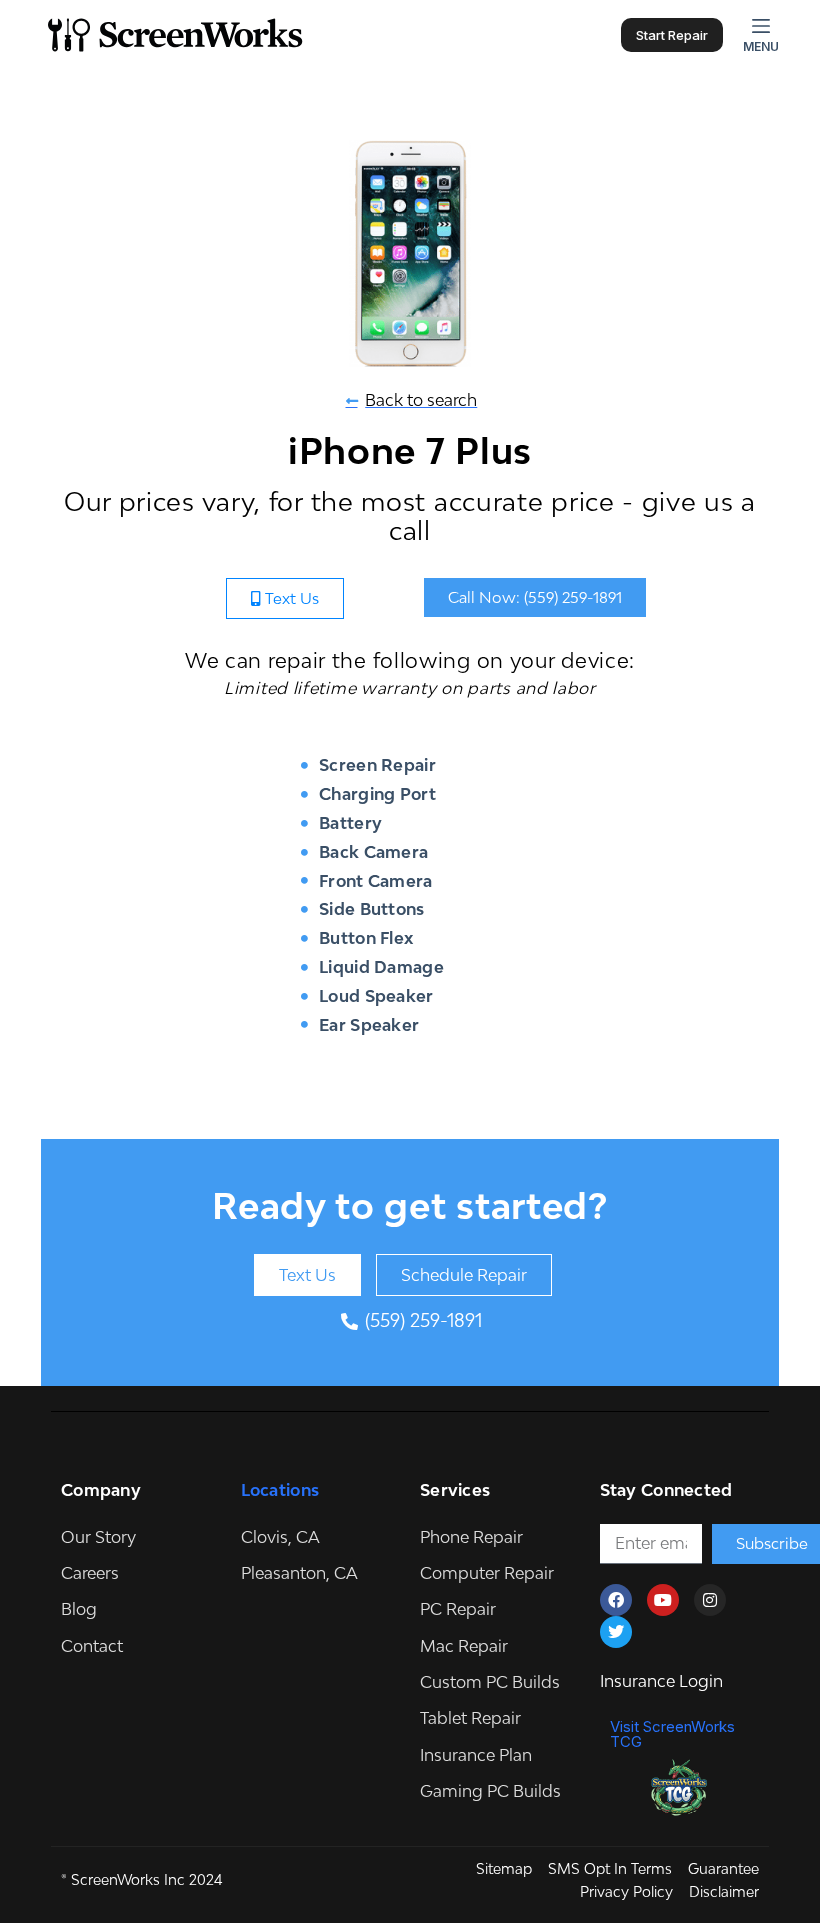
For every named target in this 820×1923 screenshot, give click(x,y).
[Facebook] (616, 1600)
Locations (280, 1490)
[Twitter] (616, 1632)
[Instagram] (710, 1600)
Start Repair (672, 35)
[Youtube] (663, 1600)
